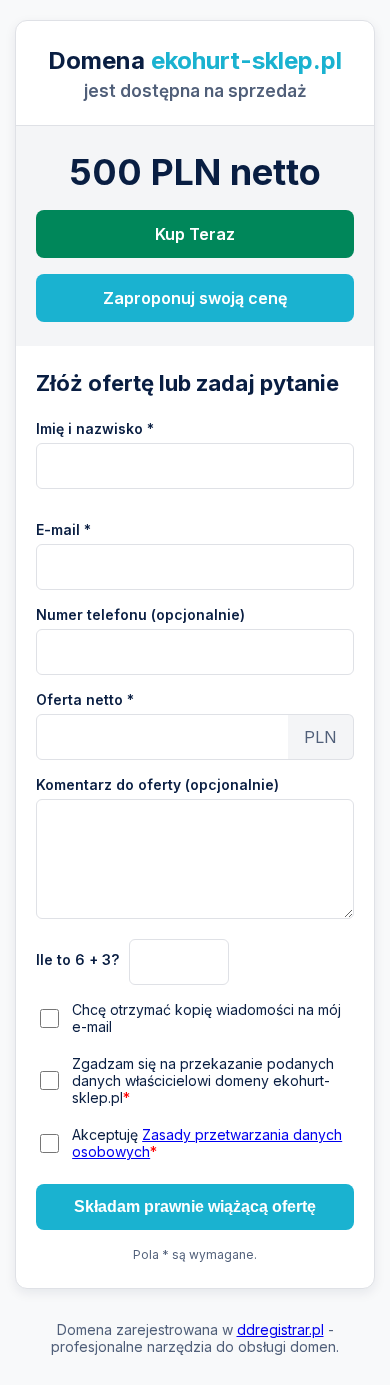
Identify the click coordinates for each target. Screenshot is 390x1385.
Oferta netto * (85, 699)
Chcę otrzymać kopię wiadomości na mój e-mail (206, 1018)
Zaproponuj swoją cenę (195, 298)
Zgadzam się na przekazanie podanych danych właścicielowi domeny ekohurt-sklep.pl (203, 1080)
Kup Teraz (195, 234)
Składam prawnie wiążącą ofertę (195, 1206)
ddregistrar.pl (280, 1329)
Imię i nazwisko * (95, 428)
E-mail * (63, 529)
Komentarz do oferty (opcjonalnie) (157, 784)
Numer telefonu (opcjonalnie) (140, 614)
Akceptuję (207, 1143)
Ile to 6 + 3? (77, 959)
